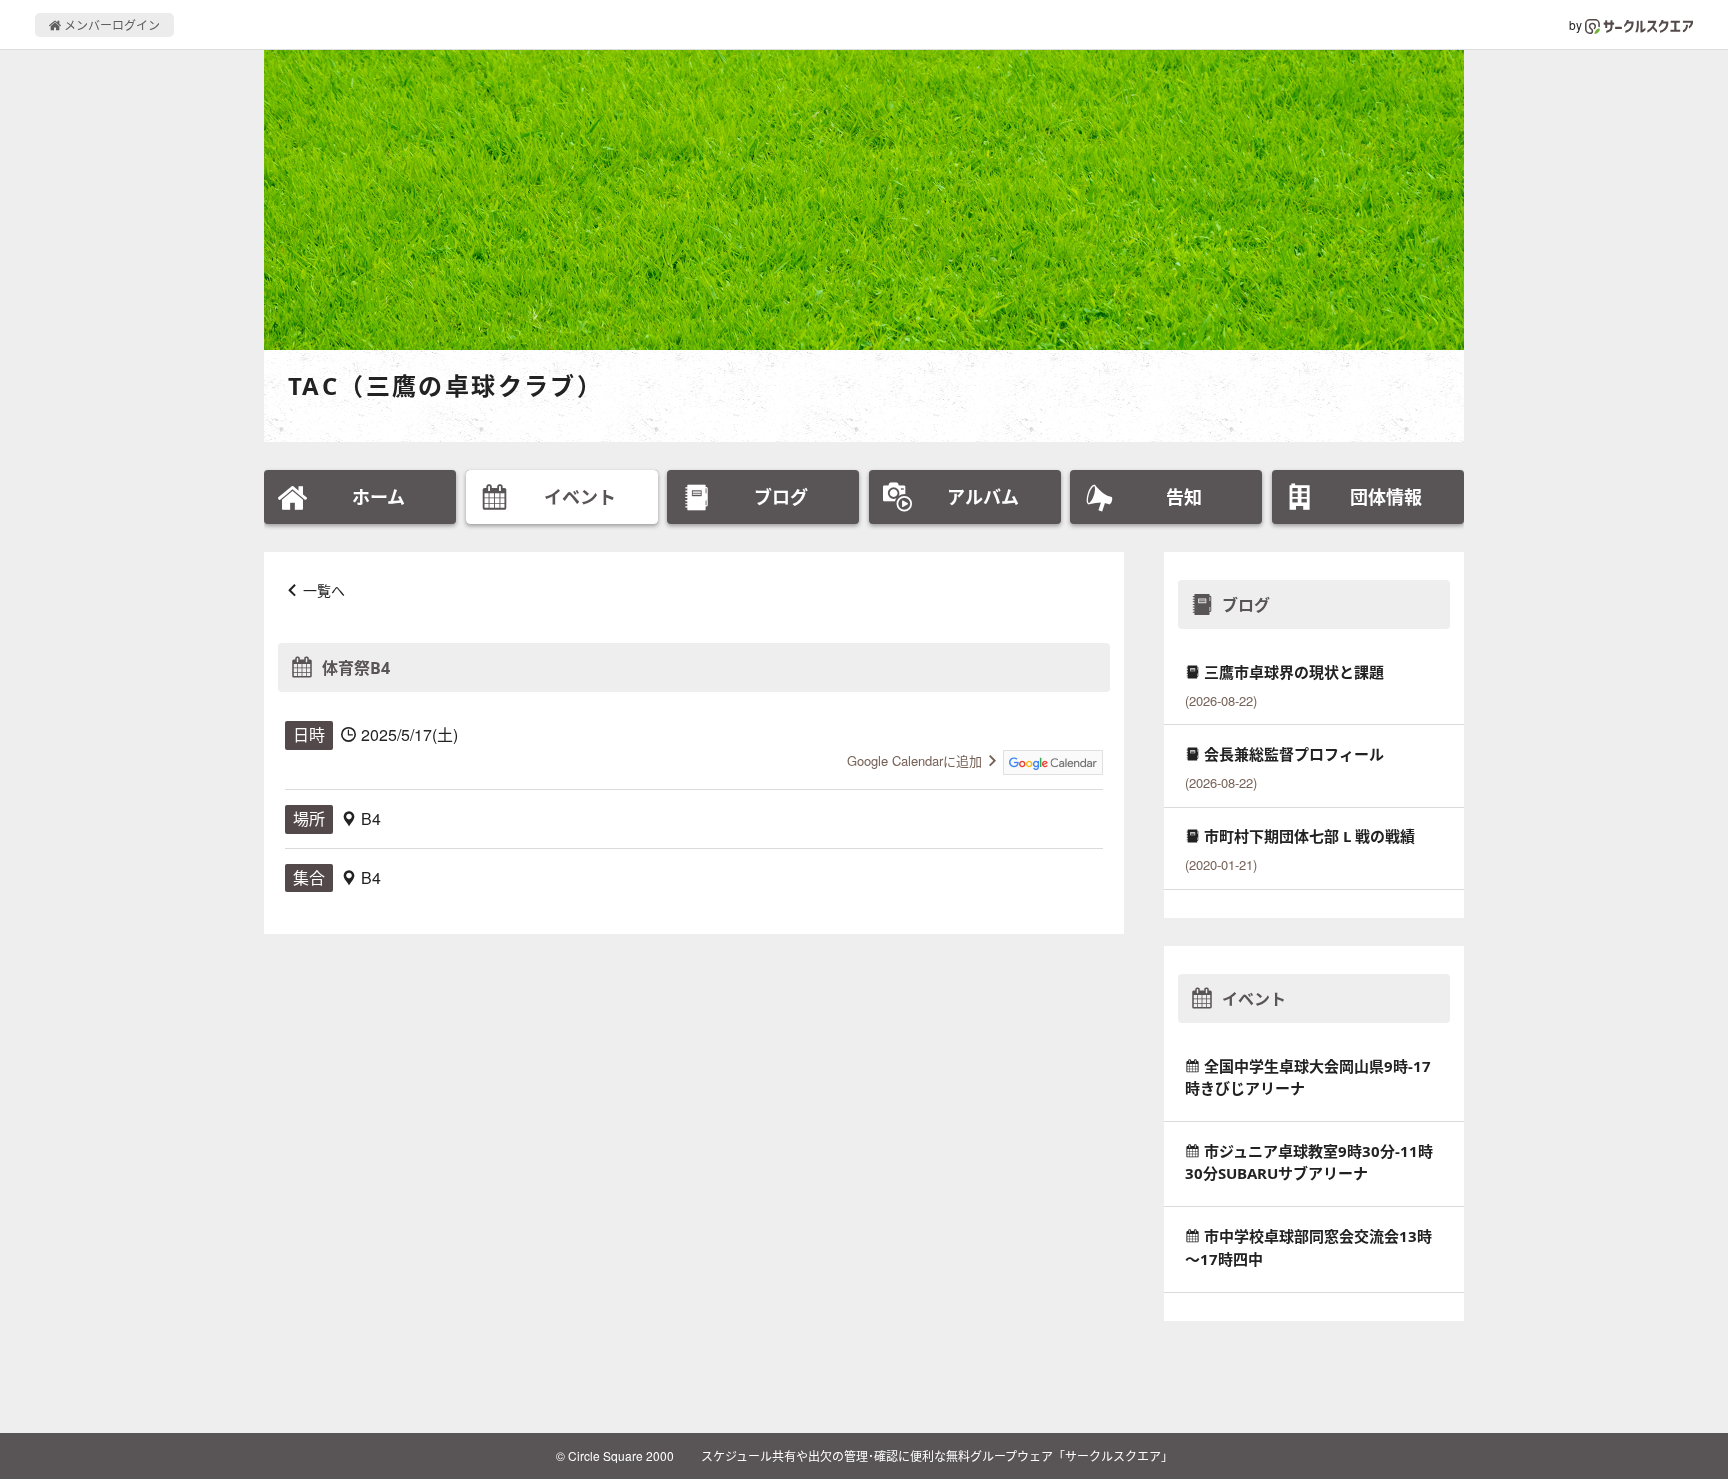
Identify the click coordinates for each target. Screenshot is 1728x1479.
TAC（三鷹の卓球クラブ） (445, 385)
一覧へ (324, 590)
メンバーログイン (110, 24)
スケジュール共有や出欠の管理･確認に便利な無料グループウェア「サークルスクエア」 (937, 1455)
